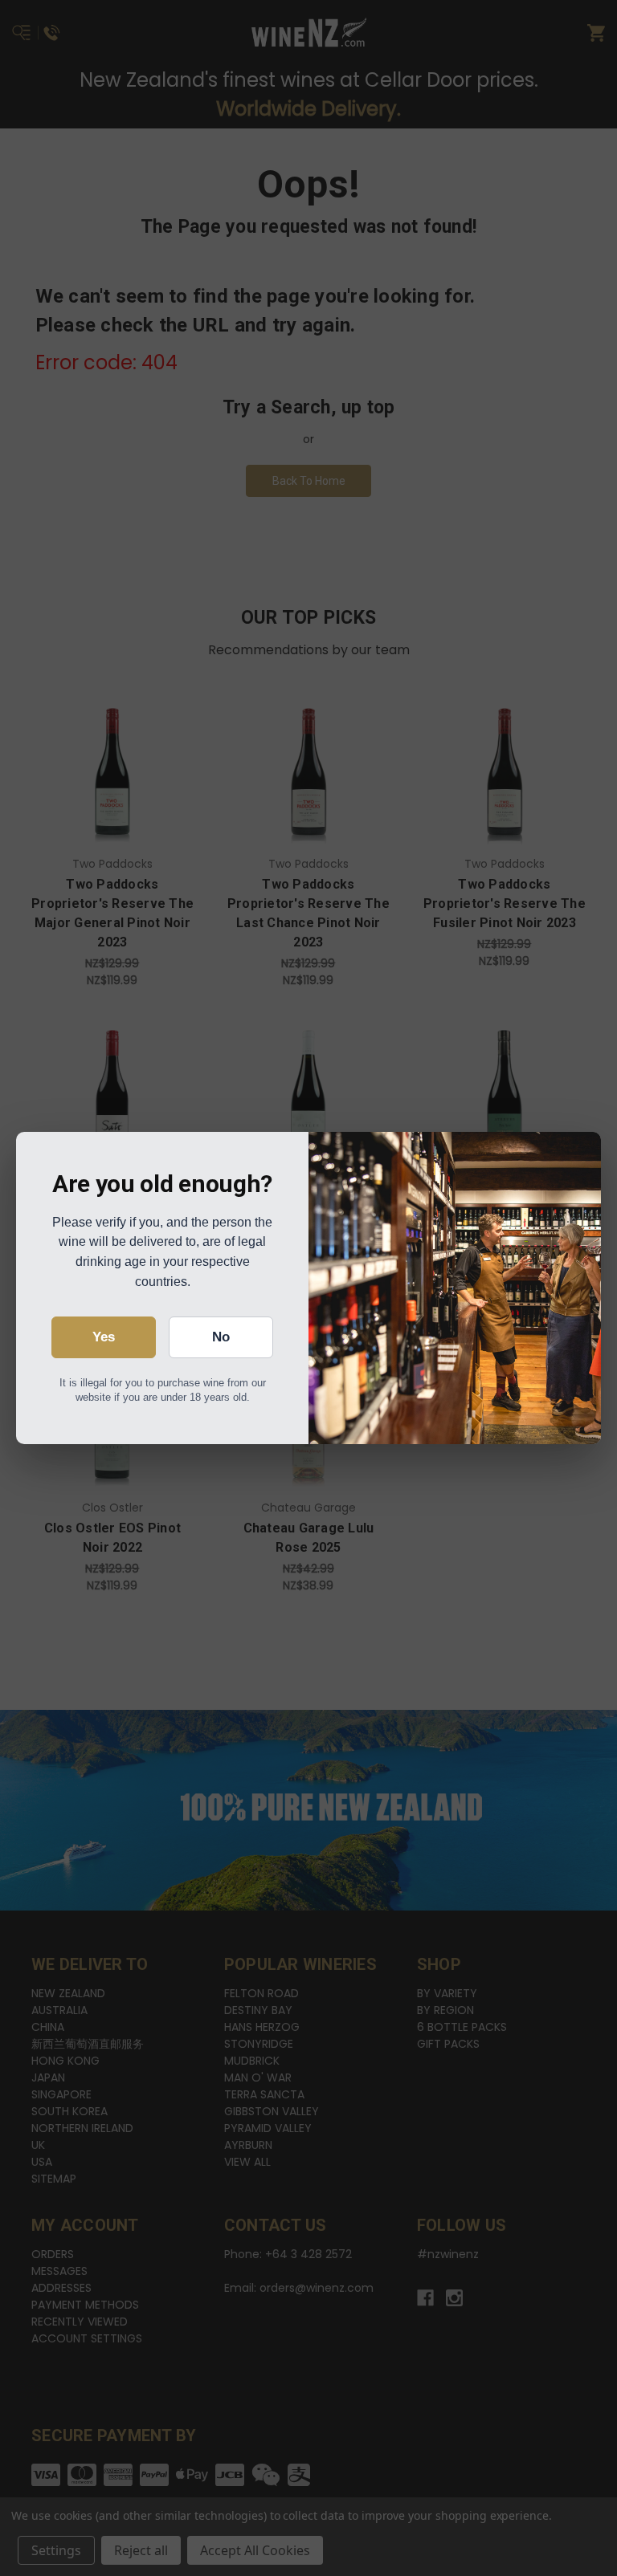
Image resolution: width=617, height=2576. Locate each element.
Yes (104, 1337)
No (221, 1337)
